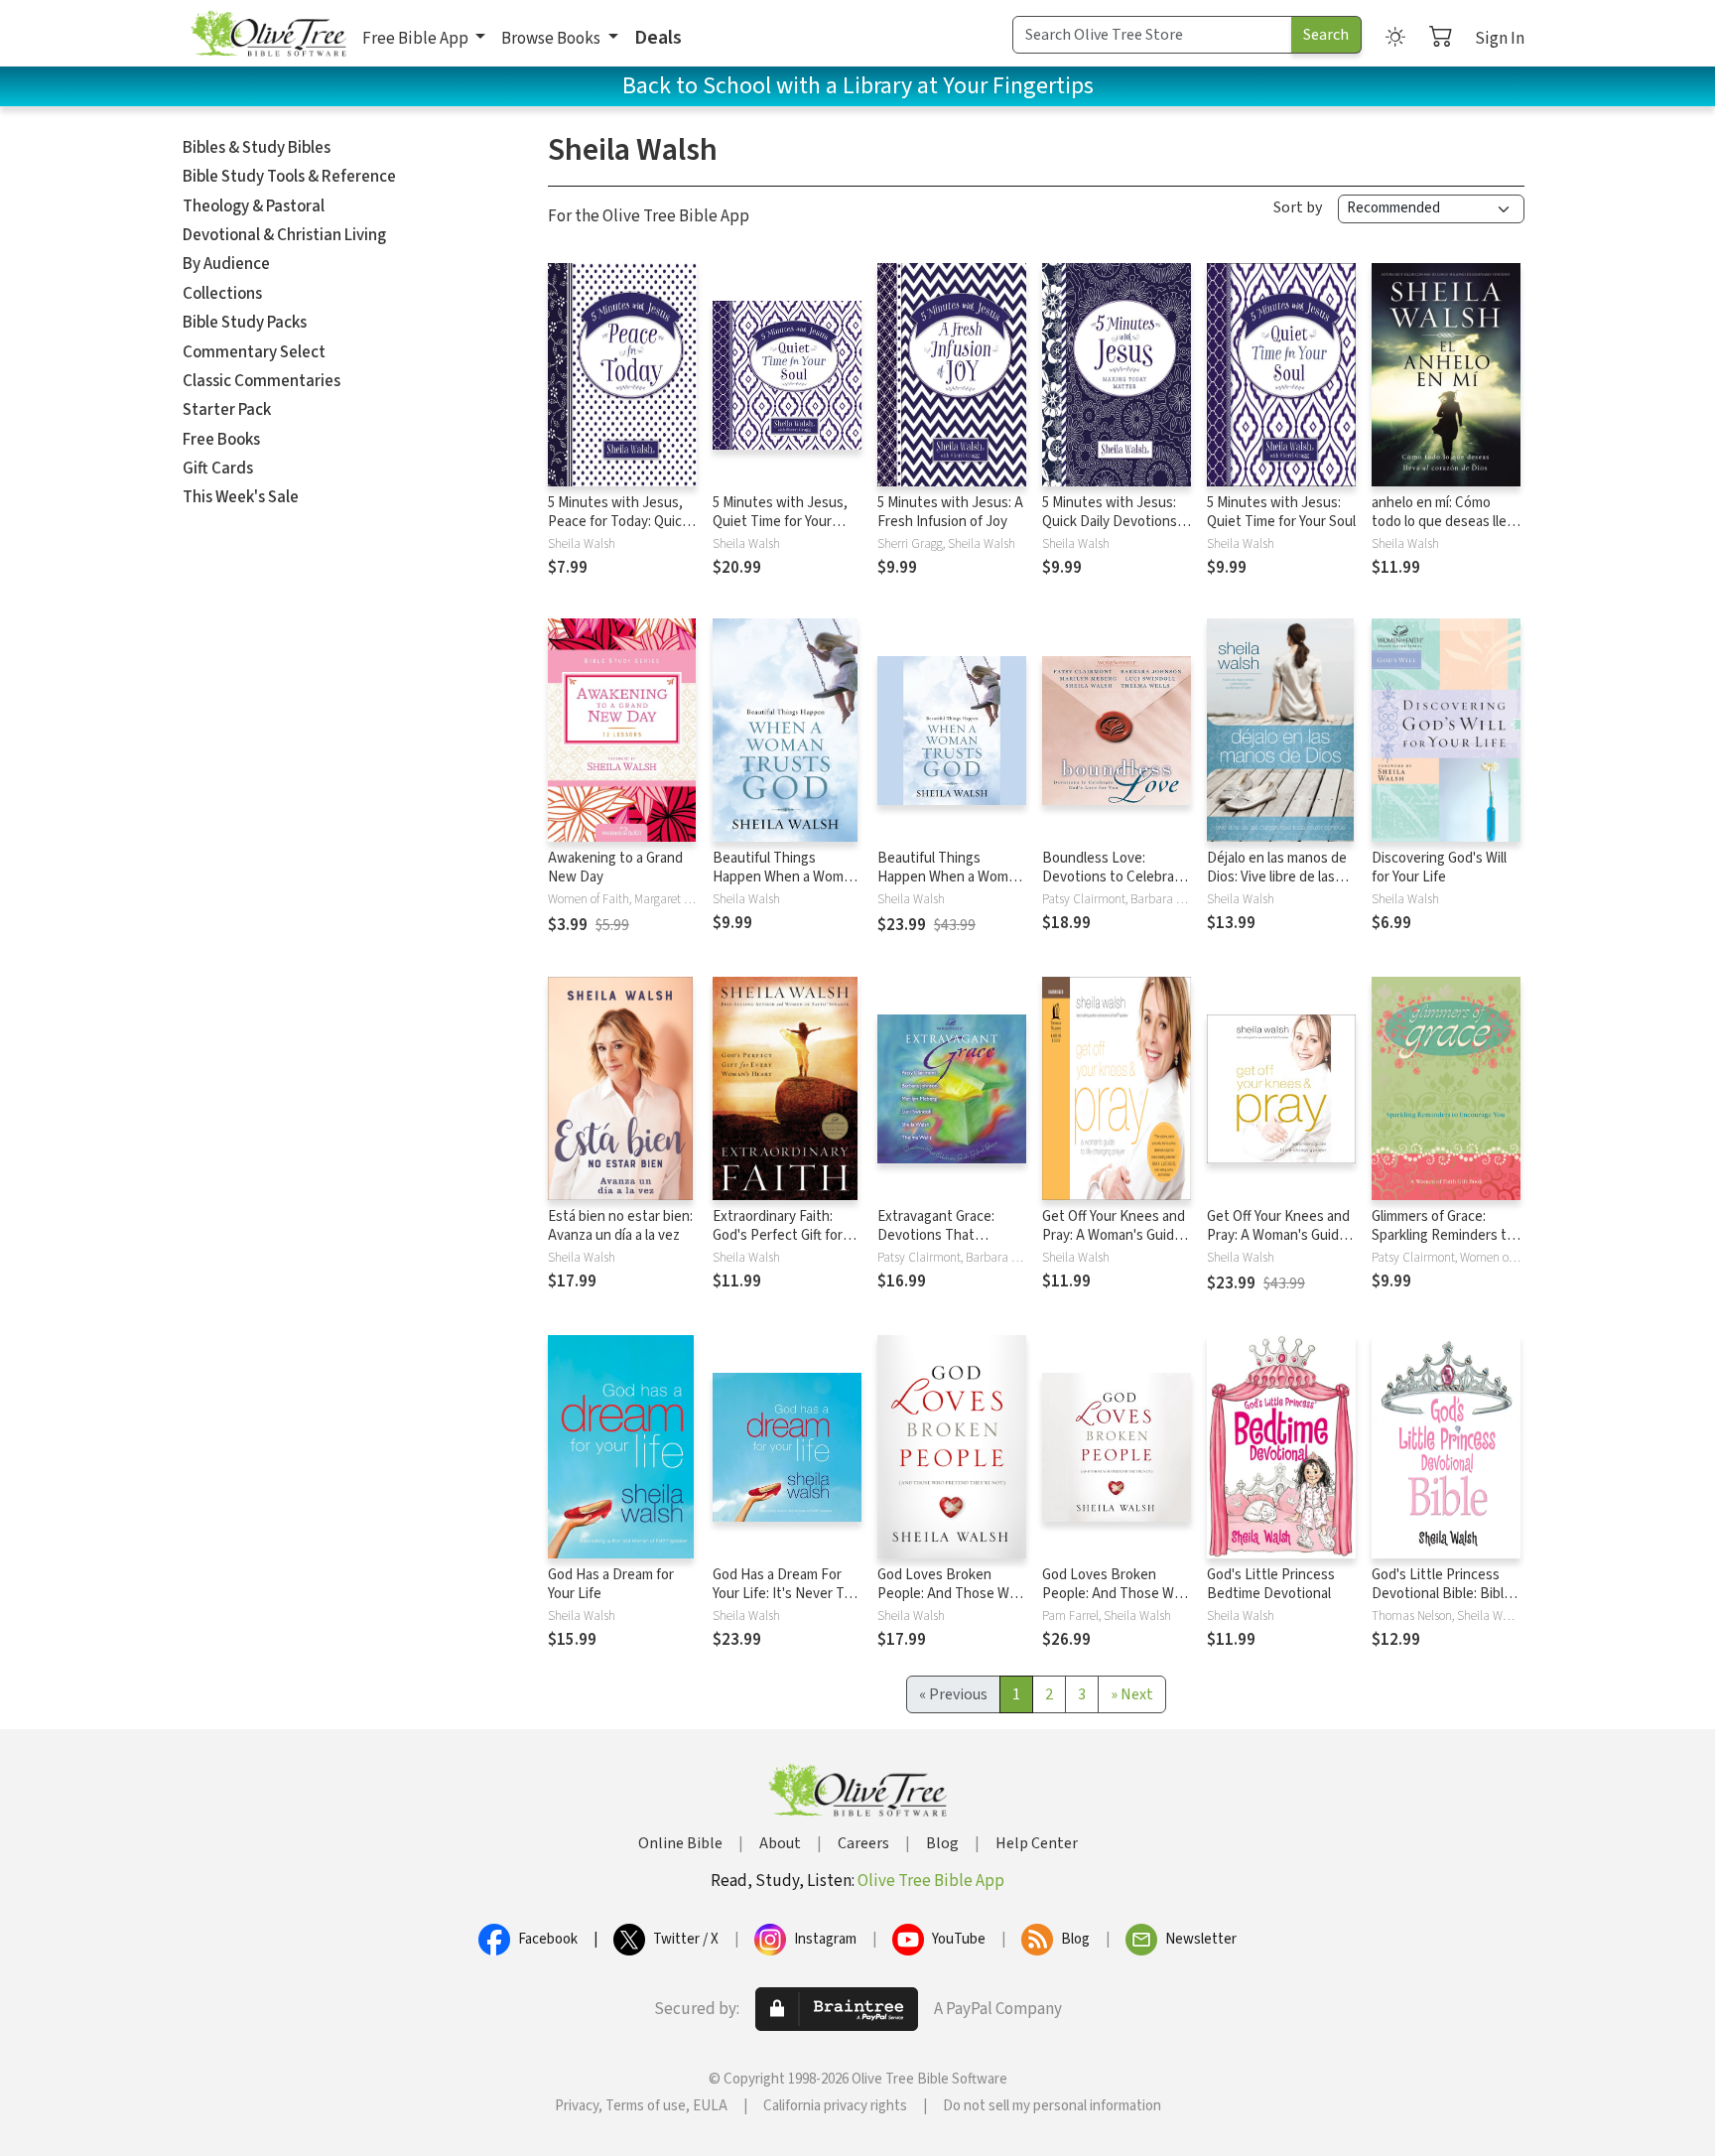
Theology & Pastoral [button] (254, 206)
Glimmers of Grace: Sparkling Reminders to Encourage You (1443, 1235)
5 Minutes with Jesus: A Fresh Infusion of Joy (950, 512)
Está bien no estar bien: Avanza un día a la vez (620, 1226)
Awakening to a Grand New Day (615, 868)
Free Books (221, 440)
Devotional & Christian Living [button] (284, 235)
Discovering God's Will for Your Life (1439, 868)
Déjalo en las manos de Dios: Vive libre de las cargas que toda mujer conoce (1277, 886)
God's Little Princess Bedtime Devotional (1271, 1584)
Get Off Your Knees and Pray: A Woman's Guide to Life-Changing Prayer (1116, 1235)
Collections (222, 294)
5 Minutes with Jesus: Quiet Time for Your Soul (1281, 512)
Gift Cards (218, 469)
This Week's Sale (241, 497)
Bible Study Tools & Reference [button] (289, 177)
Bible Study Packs (245, 323)
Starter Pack (227, 410)
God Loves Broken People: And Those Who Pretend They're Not (951, 1594)
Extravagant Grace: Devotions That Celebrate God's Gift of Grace (947, 1245)
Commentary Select (254, 352)
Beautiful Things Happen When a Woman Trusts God (786, 877)
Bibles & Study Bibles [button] (257, 148)
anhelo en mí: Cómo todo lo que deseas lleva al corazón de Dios (1446, 522)
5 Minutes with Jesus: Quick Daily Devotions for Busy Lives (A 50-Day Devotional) (1110, 531)
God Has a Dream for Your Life (611, 1584)
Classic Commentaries (262, 381)
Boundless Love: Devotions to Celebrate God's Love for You (1115, 877)
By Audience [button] (226, 264)
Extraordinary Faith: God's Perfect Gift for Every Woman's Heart (779, 1235)
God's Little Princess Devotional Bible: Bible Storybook (1442, 1594)
